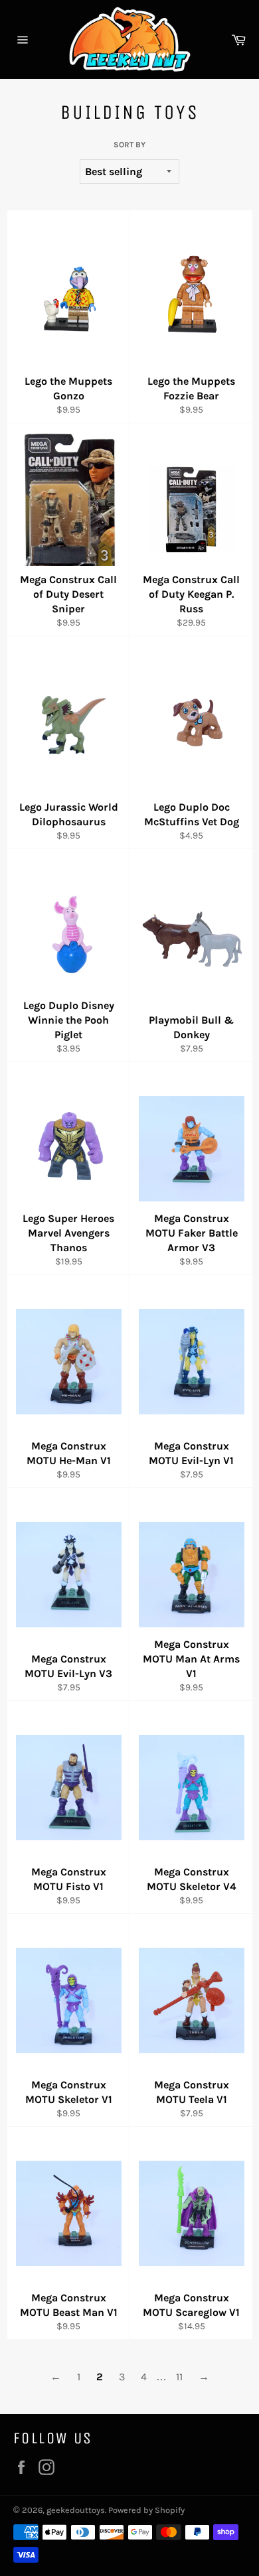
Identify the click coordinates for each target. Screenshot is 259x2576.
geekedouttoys (76, 2510)
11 (179, 2377)
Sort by (129, 145)
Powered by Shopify (146, 2510)
